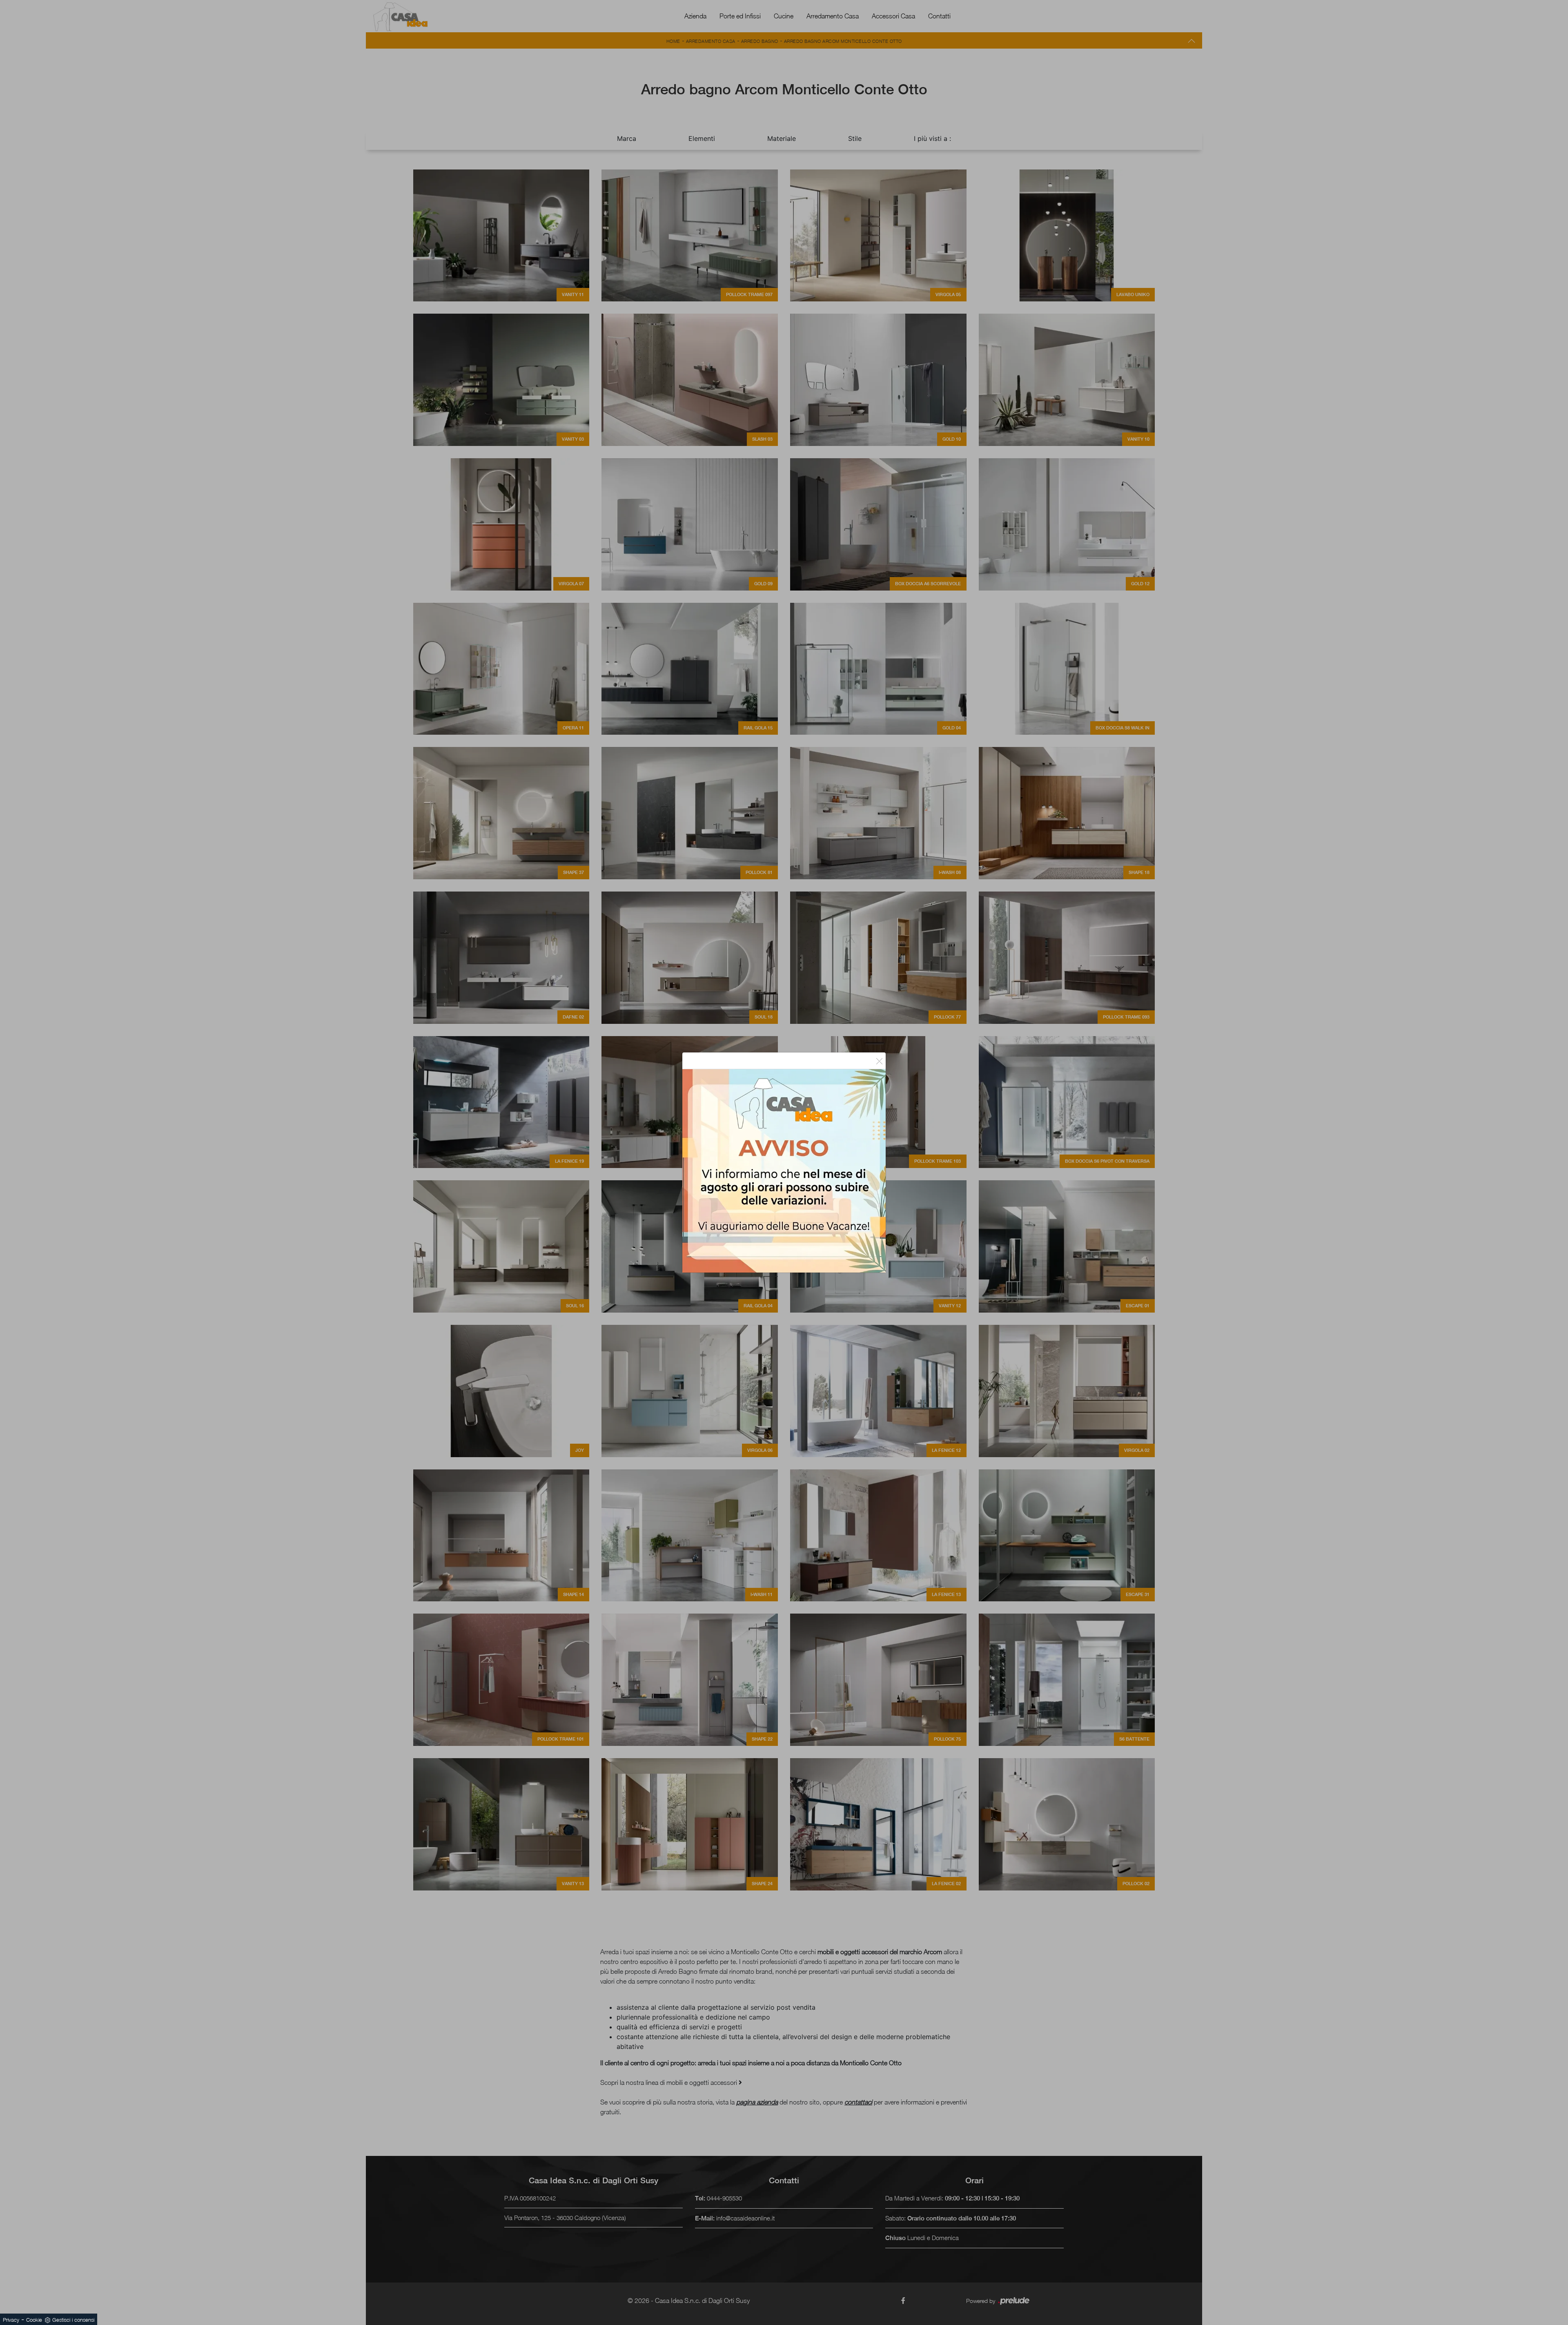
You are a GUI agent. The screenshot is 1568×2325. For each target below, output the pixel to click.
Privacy (11, 2320)
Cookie (34, 2320)
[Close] (879, 1061)
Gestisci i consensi (73, 2320)
